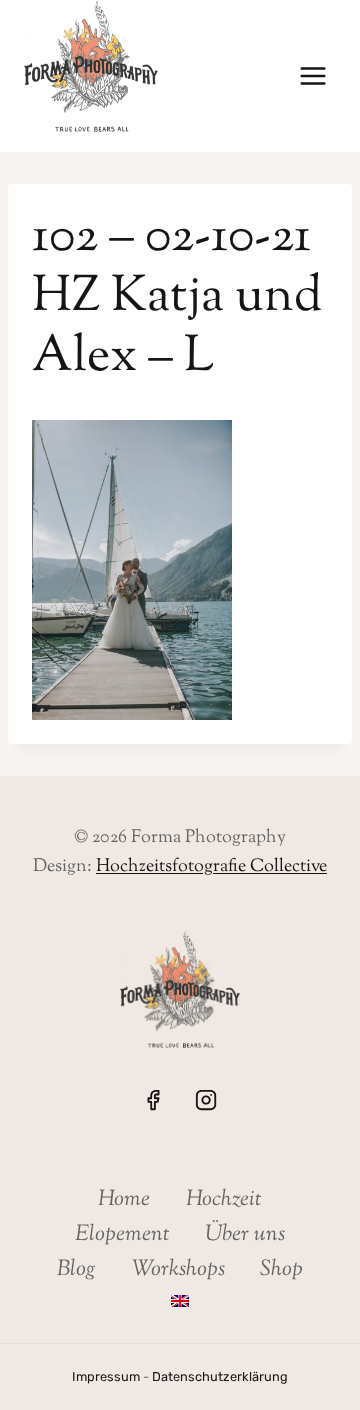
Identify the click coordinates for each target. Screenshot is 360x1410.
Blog (76, 1270)
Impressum (106, 1376)
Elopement (122, 1235)
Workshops (178, 1270)
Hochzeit (224, 1200)
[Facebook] (153, 1100)
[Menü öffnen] (312, 76)
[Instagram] (206, 1100)
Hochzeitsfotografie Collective (211, 867)
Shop (281, 1270)
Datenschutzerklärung (220, 1376)
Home (124, 1200)
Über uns (245, 1235)
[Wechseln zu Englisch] (179, 1300)
